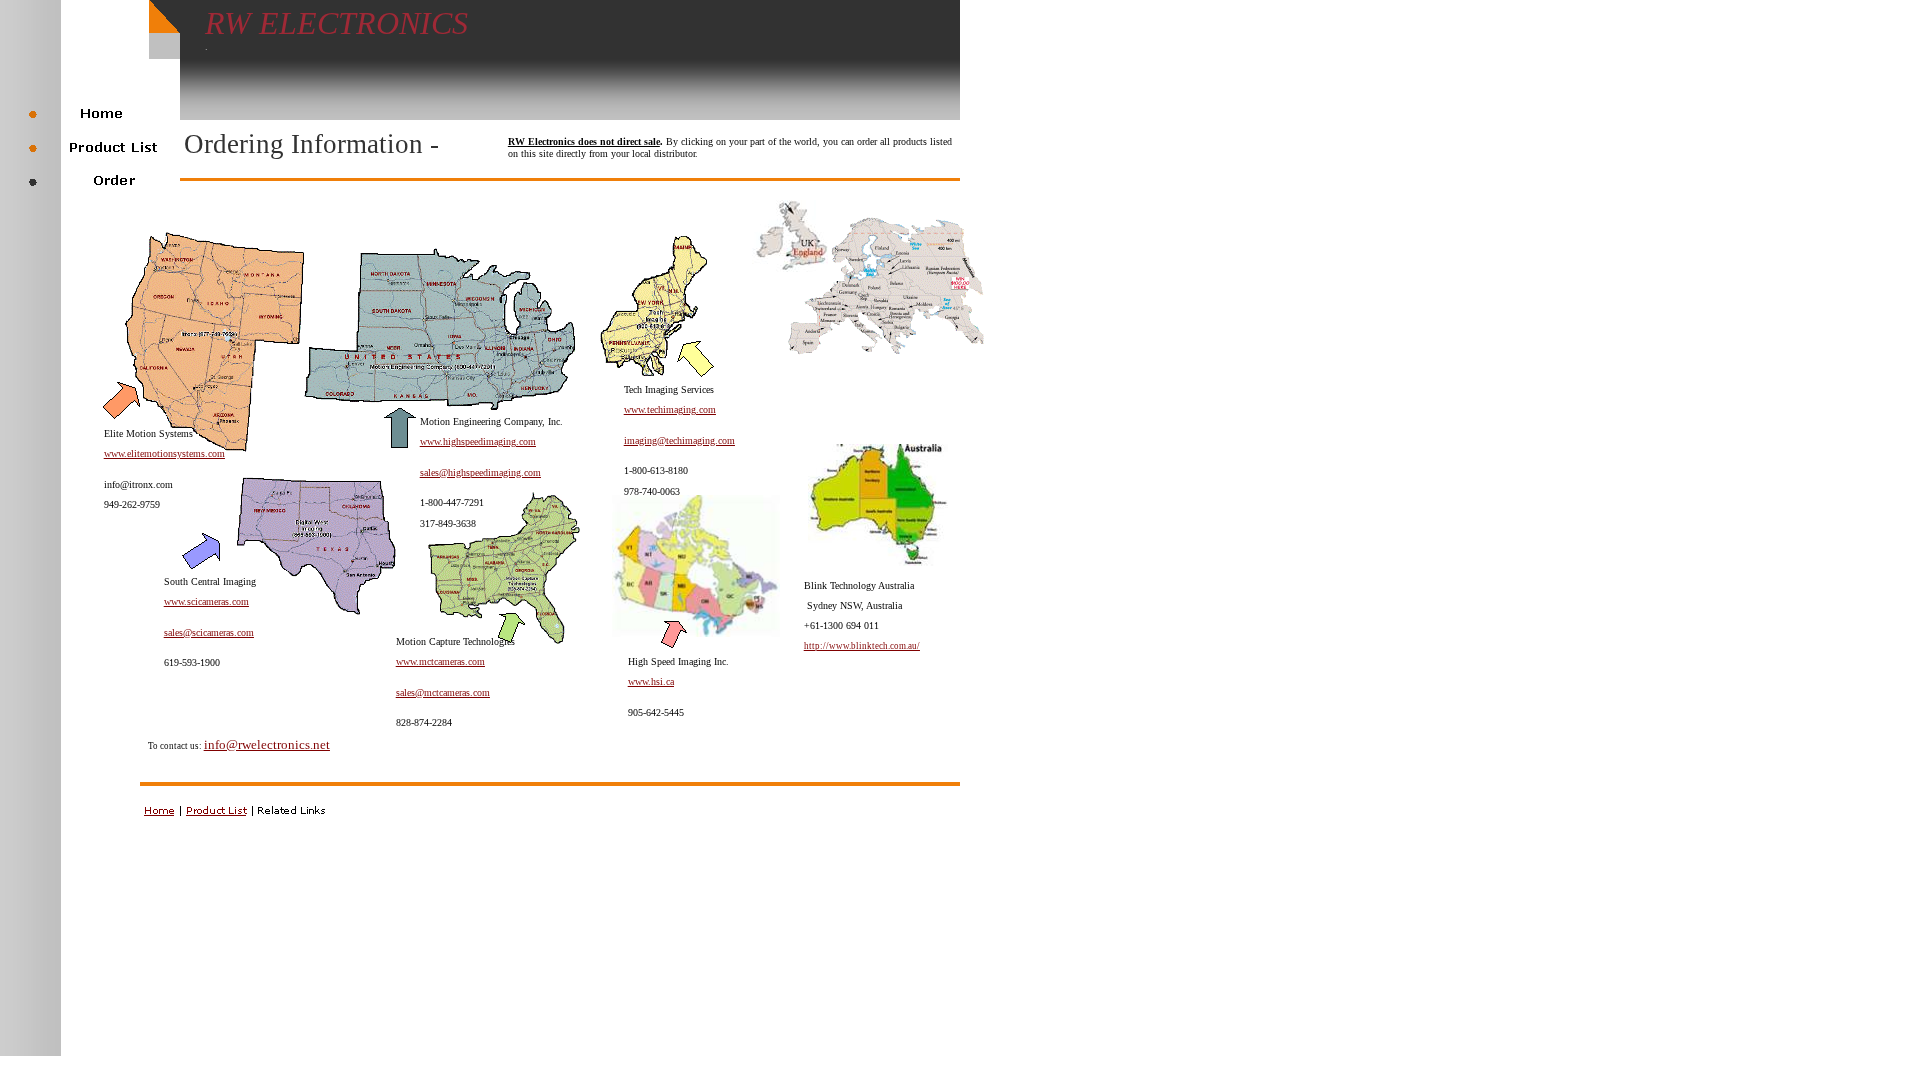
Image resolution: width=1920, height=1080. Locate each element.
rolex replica (101, 8)
